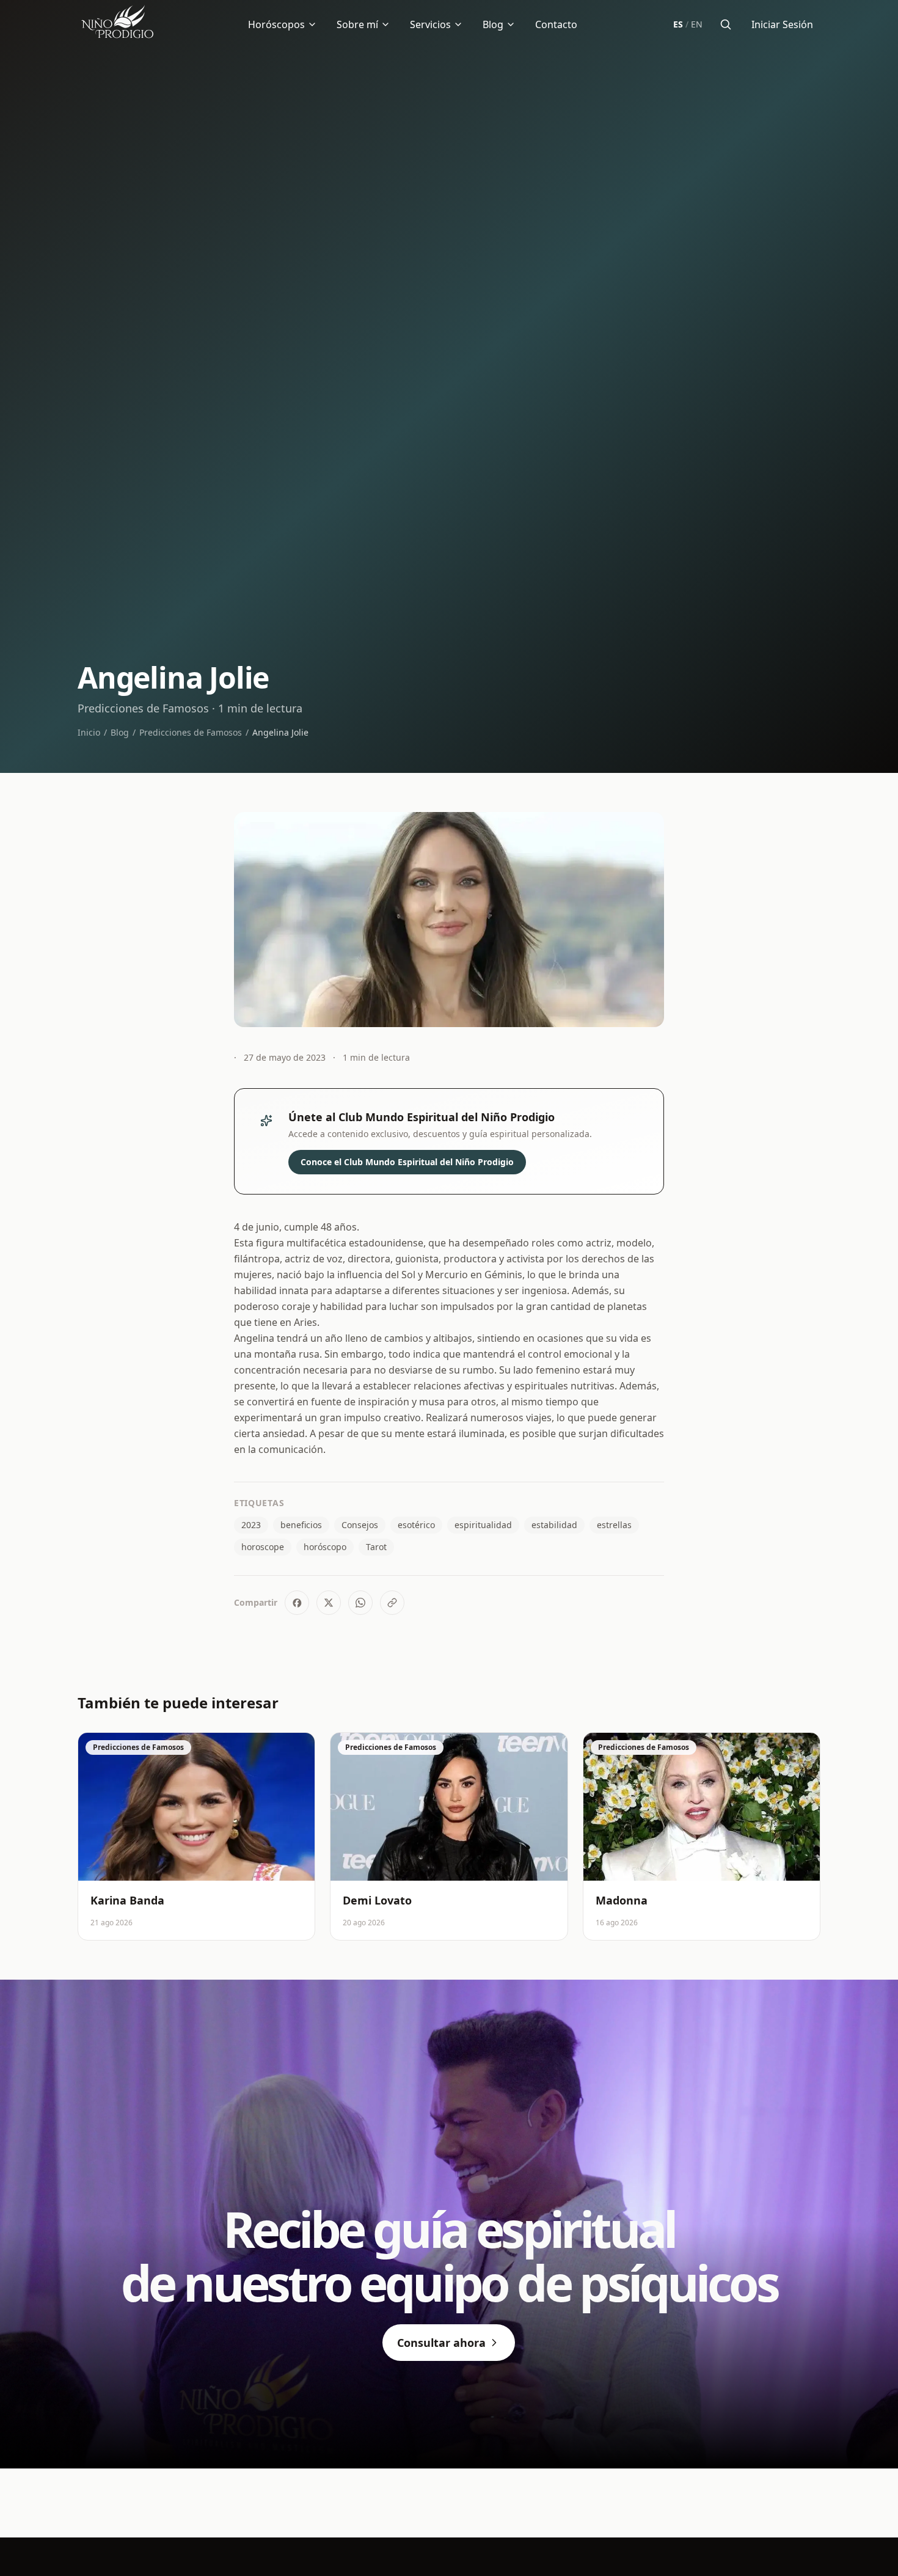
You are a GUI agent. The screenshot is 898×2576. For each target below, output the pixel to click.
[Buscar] (726, 24)
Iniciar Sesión (782, 24)
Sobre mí (357, 24)
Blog (493, 24)
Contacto (556, 24)
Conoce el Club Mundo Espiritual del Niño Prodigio (407, 1162)
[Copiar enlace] (392, 1603)
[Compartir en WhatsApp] (360, 1603)
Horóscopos (276, 24)
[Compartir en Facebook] (297, 1603)
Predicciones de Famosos (191, 732)
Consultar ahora (441, 2343)
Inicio (89, 732)
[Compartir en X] (329, 1603)
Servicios (430, 24)
